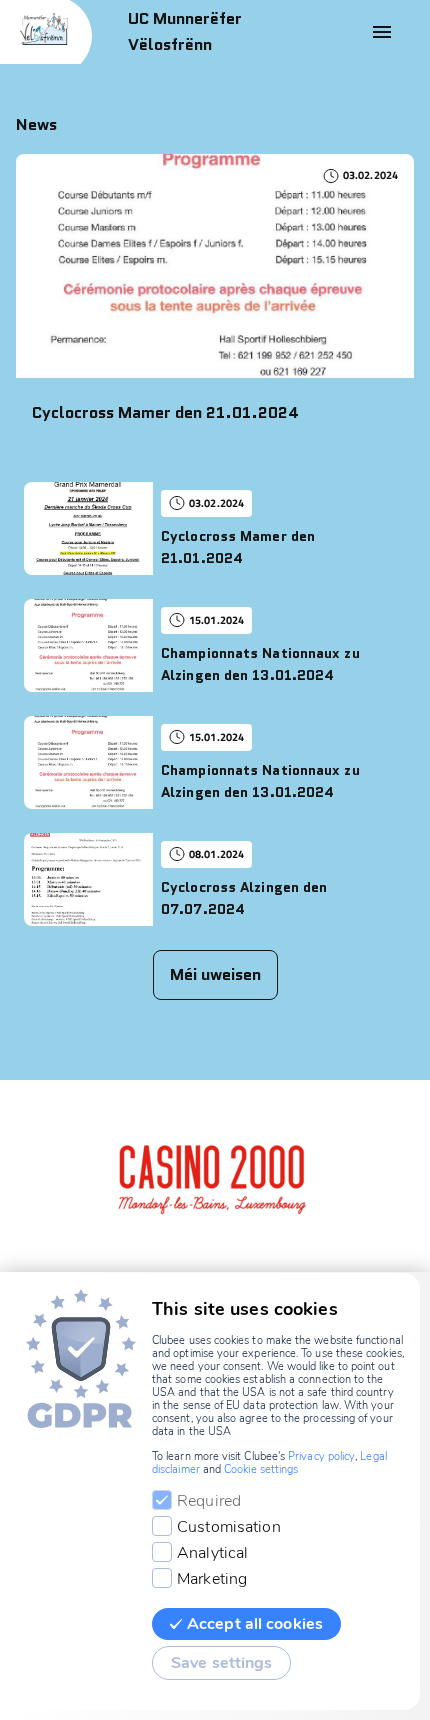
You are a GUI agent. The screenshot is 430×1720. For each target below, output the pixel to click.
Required (209, 1501)
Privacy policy (321, 1456)
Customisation (229, 1527)
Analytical (212, 1553)
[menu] (382, 32)
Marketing (212, 1579)
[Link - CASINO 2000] (205, 1176)
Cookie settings (261, 1469)
